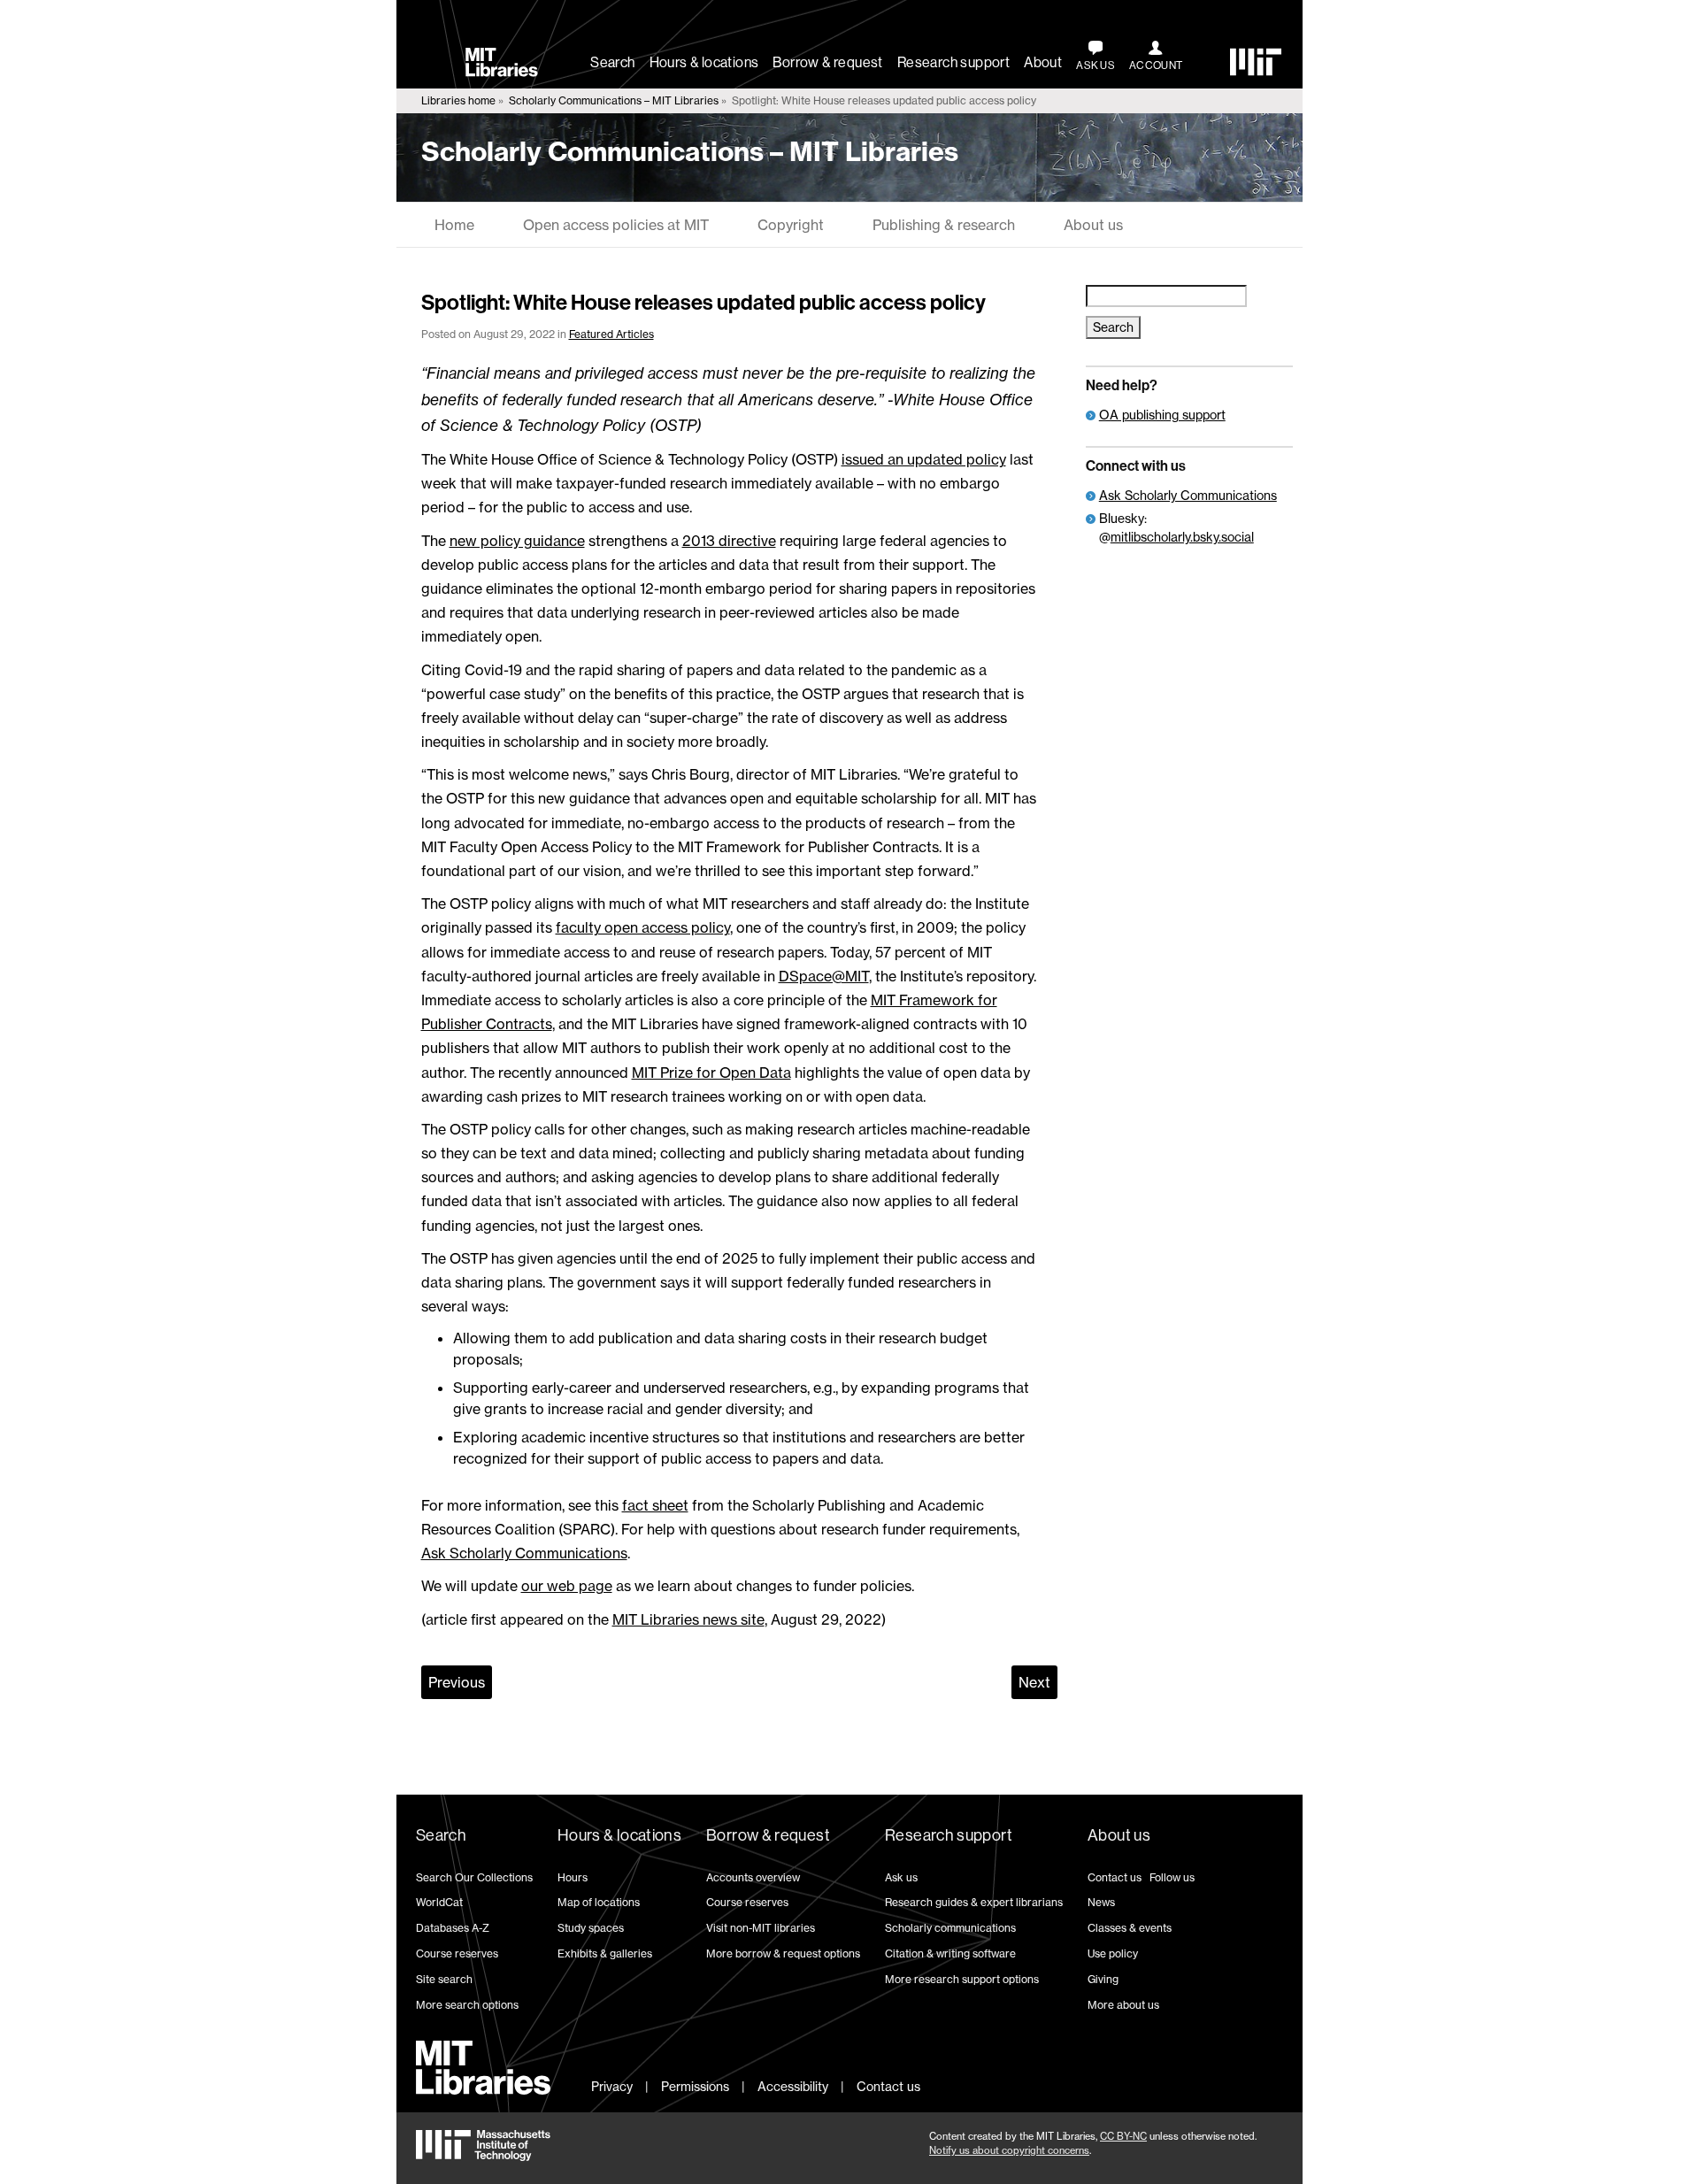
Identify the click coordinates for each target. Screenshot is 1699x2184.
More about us (1123, 2005)
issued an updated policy (924, 459)
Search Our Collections (474, 1877)
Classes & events (1130, 1928)
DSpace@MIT (824, 976)
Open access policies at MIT (616, 225)
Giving (1103, 1979)
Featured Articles (611, 334)
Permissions (695, 2086)
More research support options (962, 1979)
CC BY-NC (1123, 2136)
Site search (444, 1979)
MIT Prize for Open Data (711, 1073)
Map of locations (599, 1902)
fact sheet (655, 1505)
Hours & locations (704, 62)
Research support (953, 62)
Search (612, 62)
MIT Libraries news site (688, 1619)
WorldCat (439, 1902)
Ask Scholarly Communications (524, 1553)
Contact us (1115, 1877)
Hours (573, 1877)
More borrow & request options (783, 1953)
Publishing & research (944, 225)
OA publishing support (1162, 415)
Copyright (791, 225)
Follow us (1172, 1877)
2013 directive (729, 541)
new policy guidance (517, 541)
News (1101, 1902)
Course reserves (457, 1953)
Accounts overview (753, 1877)
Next (1034, 1682)
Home (454, 225)
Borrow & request (827, 62)
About (1043, 62)
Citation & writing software (950, 1953)
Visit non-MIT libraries (761, 1928)
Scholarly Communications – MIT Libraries (614, 100)
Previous (457, 1682)
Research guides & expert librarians (974, 1902)
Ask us (901, 1877)
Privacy (612, 2086)
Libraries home (458, 100)
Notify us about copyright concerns (1009, 2150)
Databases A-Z (453, 1928)
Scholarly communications (950, 1928)
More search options (467, 2005)
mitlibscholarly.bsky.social (1182, 537)
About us (1093, 225)
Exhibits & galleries (605, 1953)
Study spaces (591, 1928)
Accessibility (793, 2086)
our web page (567, 1586)
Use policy (1113, 1953)
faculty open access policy (643, 927)
